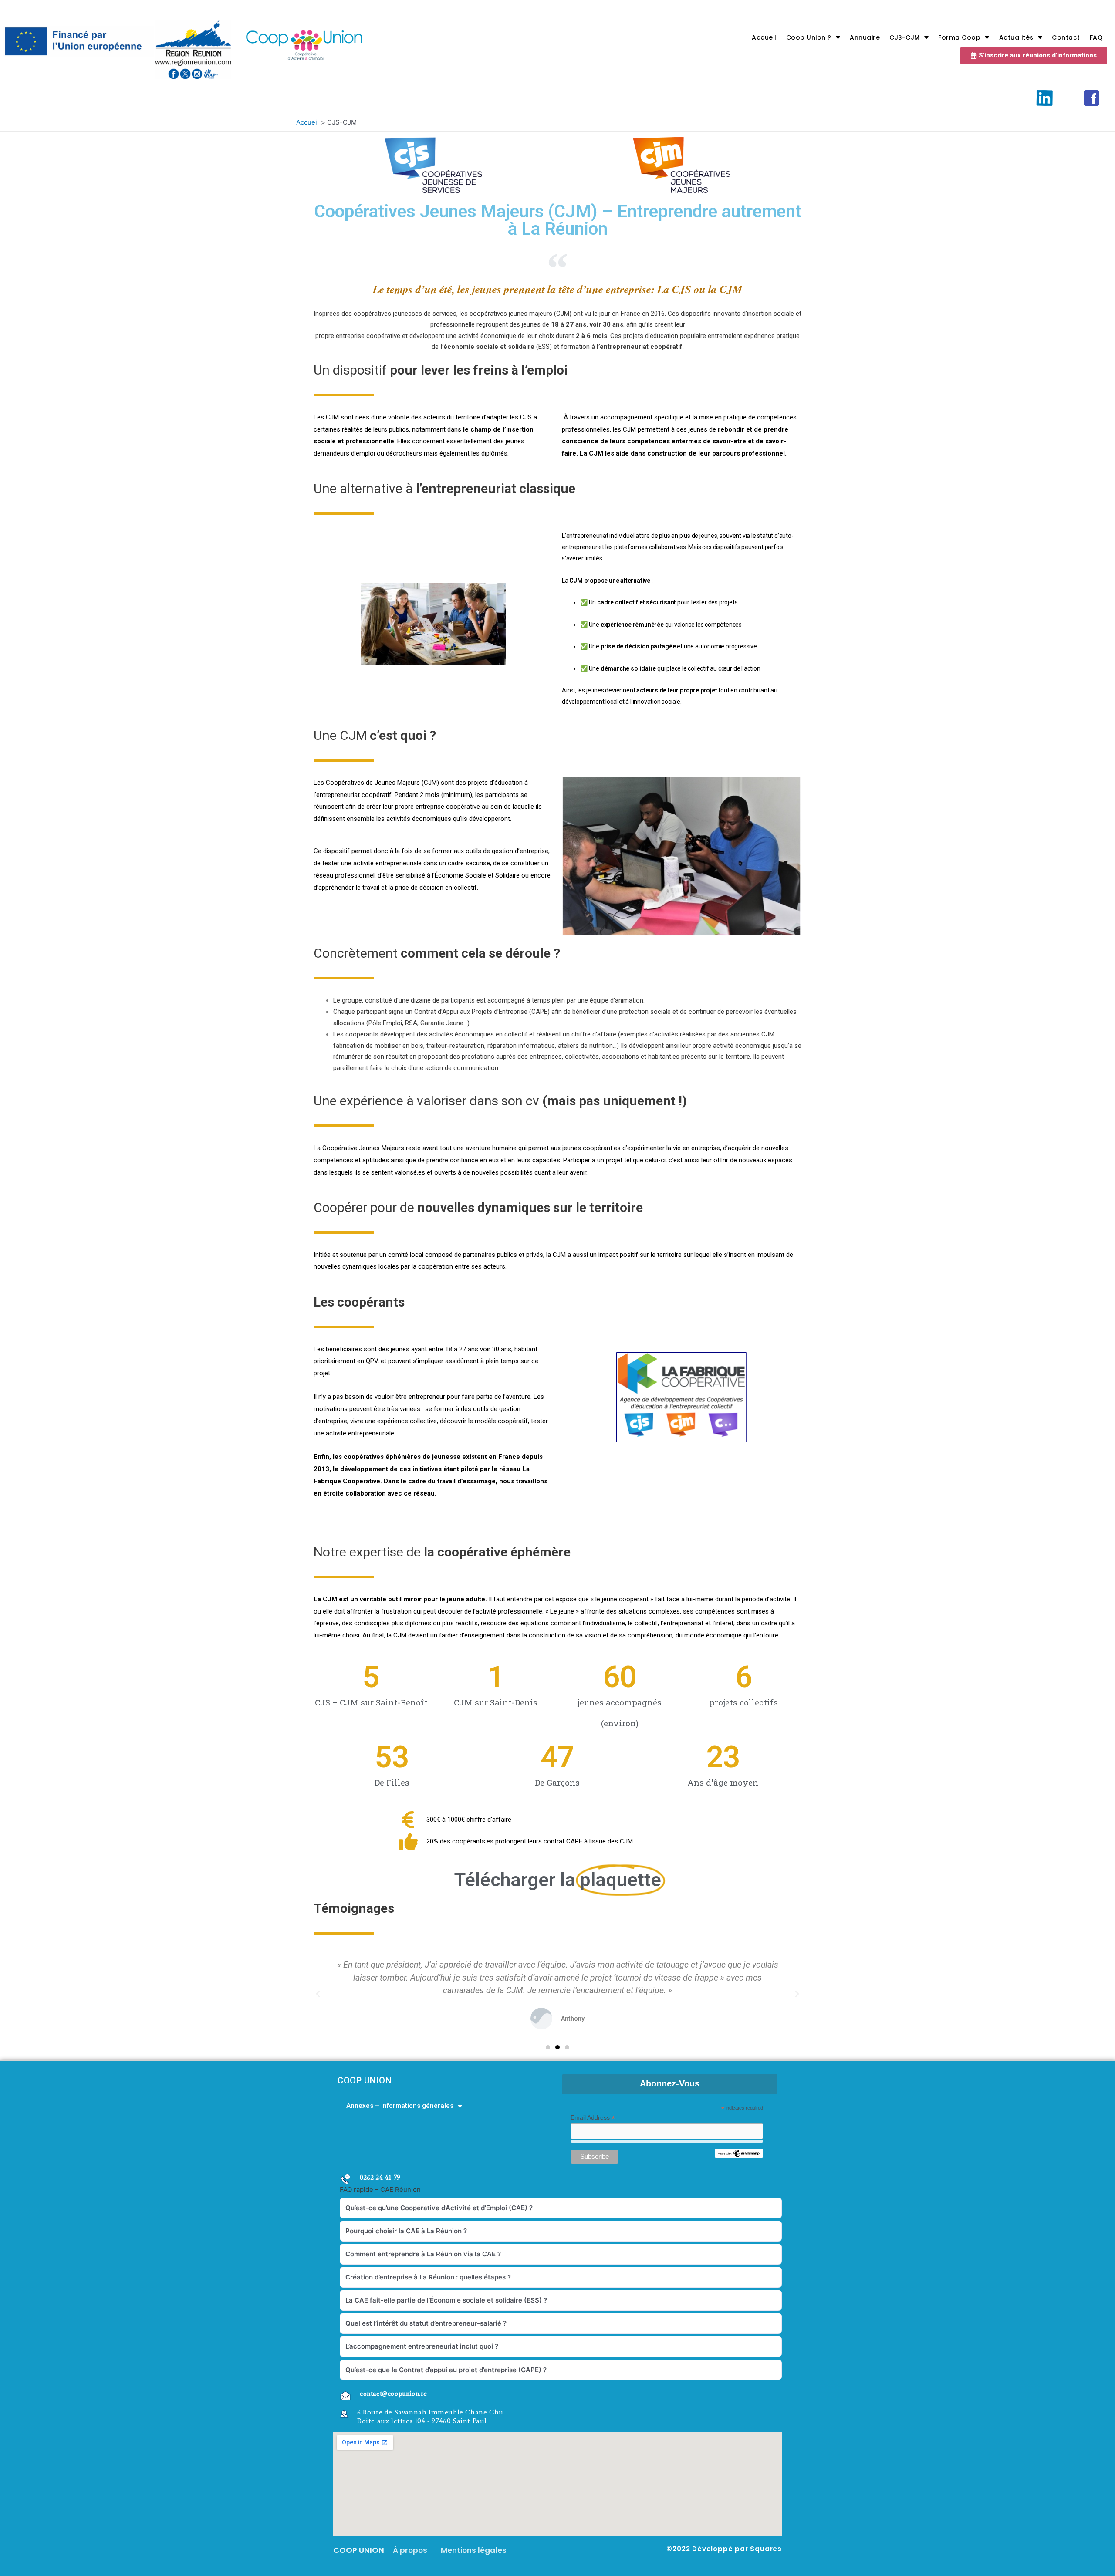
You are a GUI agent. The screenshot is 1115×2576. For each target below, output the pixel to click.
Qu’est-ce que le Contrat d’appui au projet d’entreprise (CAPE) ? (446, 2370)
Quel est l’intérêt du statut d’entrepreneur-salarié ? (426, 2323)
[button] (1034, 56)
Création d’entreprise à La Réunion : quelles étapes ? (428, 2277)
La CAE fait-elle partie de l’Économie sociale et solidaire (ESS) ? (446, 2300)
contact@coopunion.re (394, 2394)
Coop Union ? (809, 37)
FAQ (1096, 37)
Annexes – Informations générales (400, 2106)
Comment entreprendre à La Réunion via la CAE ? (423, 2254)
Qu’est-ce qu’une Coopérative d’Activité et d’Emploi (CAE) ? (439, 2208)
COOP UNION (365, 2080)
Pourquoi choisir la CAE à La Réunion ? (406, 2231)
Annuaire (865, 37)
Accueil (764, 37)
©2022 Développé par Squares (724, 2549)
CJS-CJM (905, 37)
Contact (1066, 37)
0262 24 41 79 (380, 2178)
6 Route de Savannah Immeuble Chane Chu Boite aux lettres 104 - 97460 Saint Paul (430, 2416)
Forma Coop (959, 37)
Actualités (1016, 37)
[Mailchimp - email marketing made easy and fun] (739, 2153)
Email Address (593, 2118)
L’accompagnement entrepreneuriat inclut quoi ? (422, 2346)
